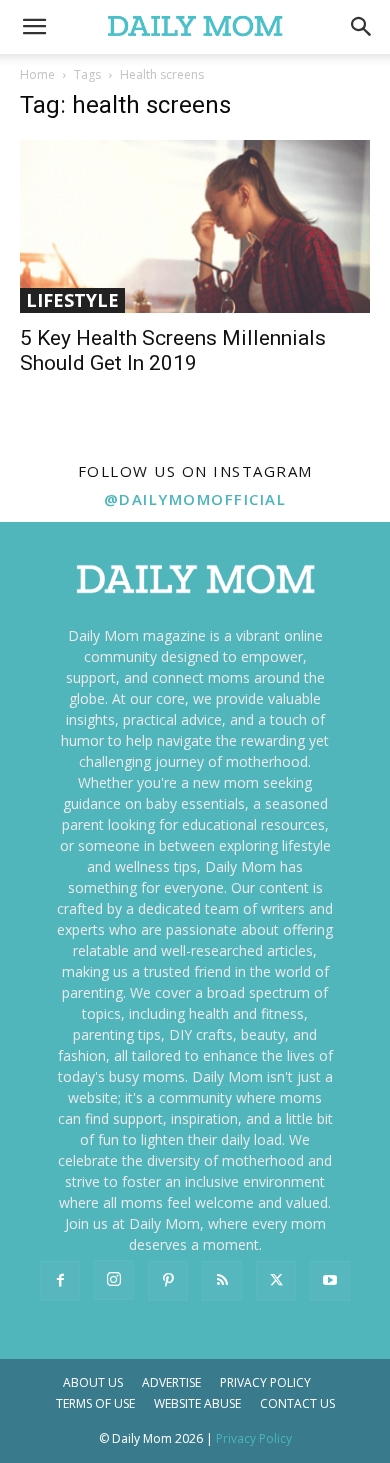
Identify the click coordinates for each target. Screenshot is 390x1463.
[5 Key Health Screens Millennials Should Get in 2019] (195, 226)
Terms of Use (95, 1403)
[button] (362, 27)
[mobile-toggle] (34, 27)
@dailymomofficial (195, 499)
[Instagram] (114, 1280)
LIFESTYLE (72, 300)
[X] (276, 1281)
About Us (93, 1382)
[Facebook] (60, 1281)
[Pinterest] (168, 1281)
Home (37, 74)
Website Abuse (197, 1403)
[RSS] (222, 1281)
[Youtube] (330, 1281)
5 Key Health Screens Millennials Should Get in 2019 (173, 350)
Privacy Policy (265, 1382)
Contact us (297, 1403)
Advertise (171, 1382)
